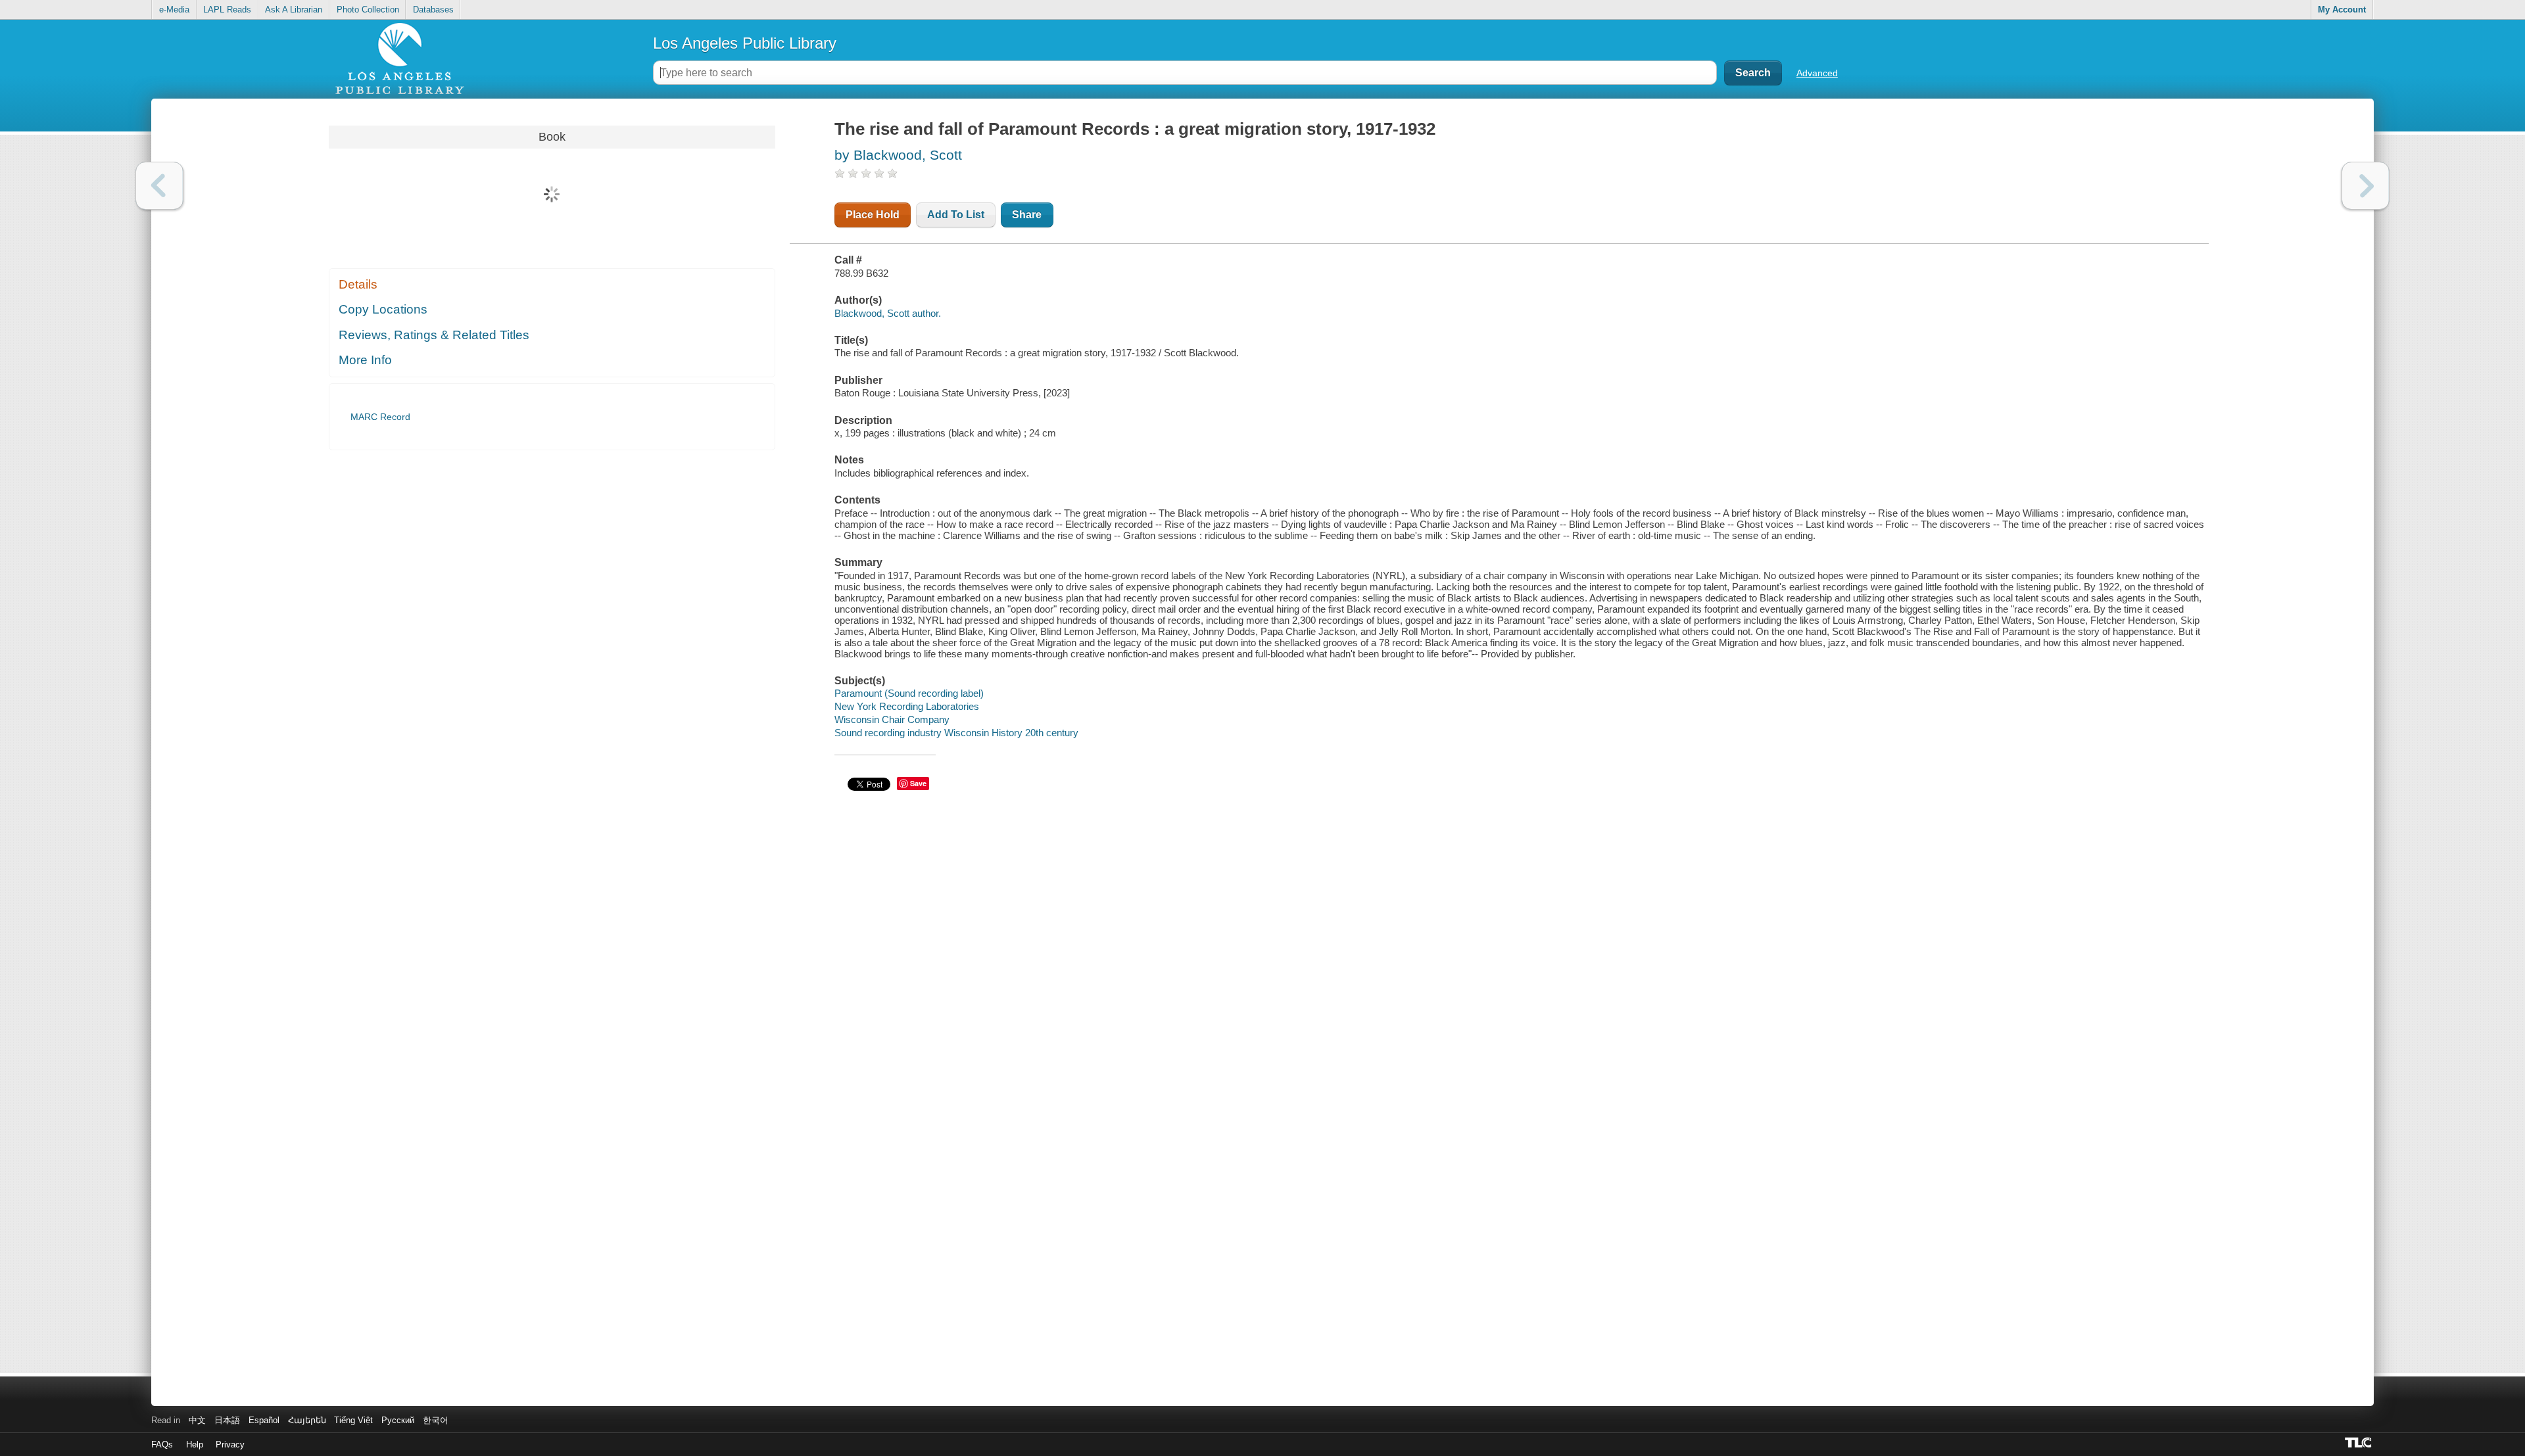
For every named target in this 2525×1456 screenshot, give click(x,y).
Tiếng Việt (353, 1420)
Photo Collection (368, 10)
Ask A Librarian (294, 10)
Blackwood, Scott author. (888, 313)
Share (1027, 215)
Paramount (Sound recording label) (909, 693)
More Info (365, 360)
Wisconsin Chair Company (892, 719)
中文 (197, 1420)
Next (2366, 186)
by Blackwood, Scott (898, 155)
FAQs (162, 1444)
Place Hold (873, 215)
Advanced (1817, 73)
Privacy (230, 1444)
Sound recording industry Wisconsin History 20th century (956, 733)
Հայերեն (307, 1420)
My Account (2342, 10)
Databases (433, 10)
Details (358, 284)
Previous (159, 186)
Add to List (956, 215)
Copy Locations (383, 309)
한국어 (436, 1420)
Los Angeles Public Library (745, 43)
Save (918, 783)
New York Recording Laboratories (907, 706)
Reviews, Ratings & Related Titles (434, 335)
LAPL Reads (227, 10)
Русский (398, 1420)
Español (264, 1420)
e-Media (174, 10)
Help (195, 1444)
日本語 (227, 1420)
